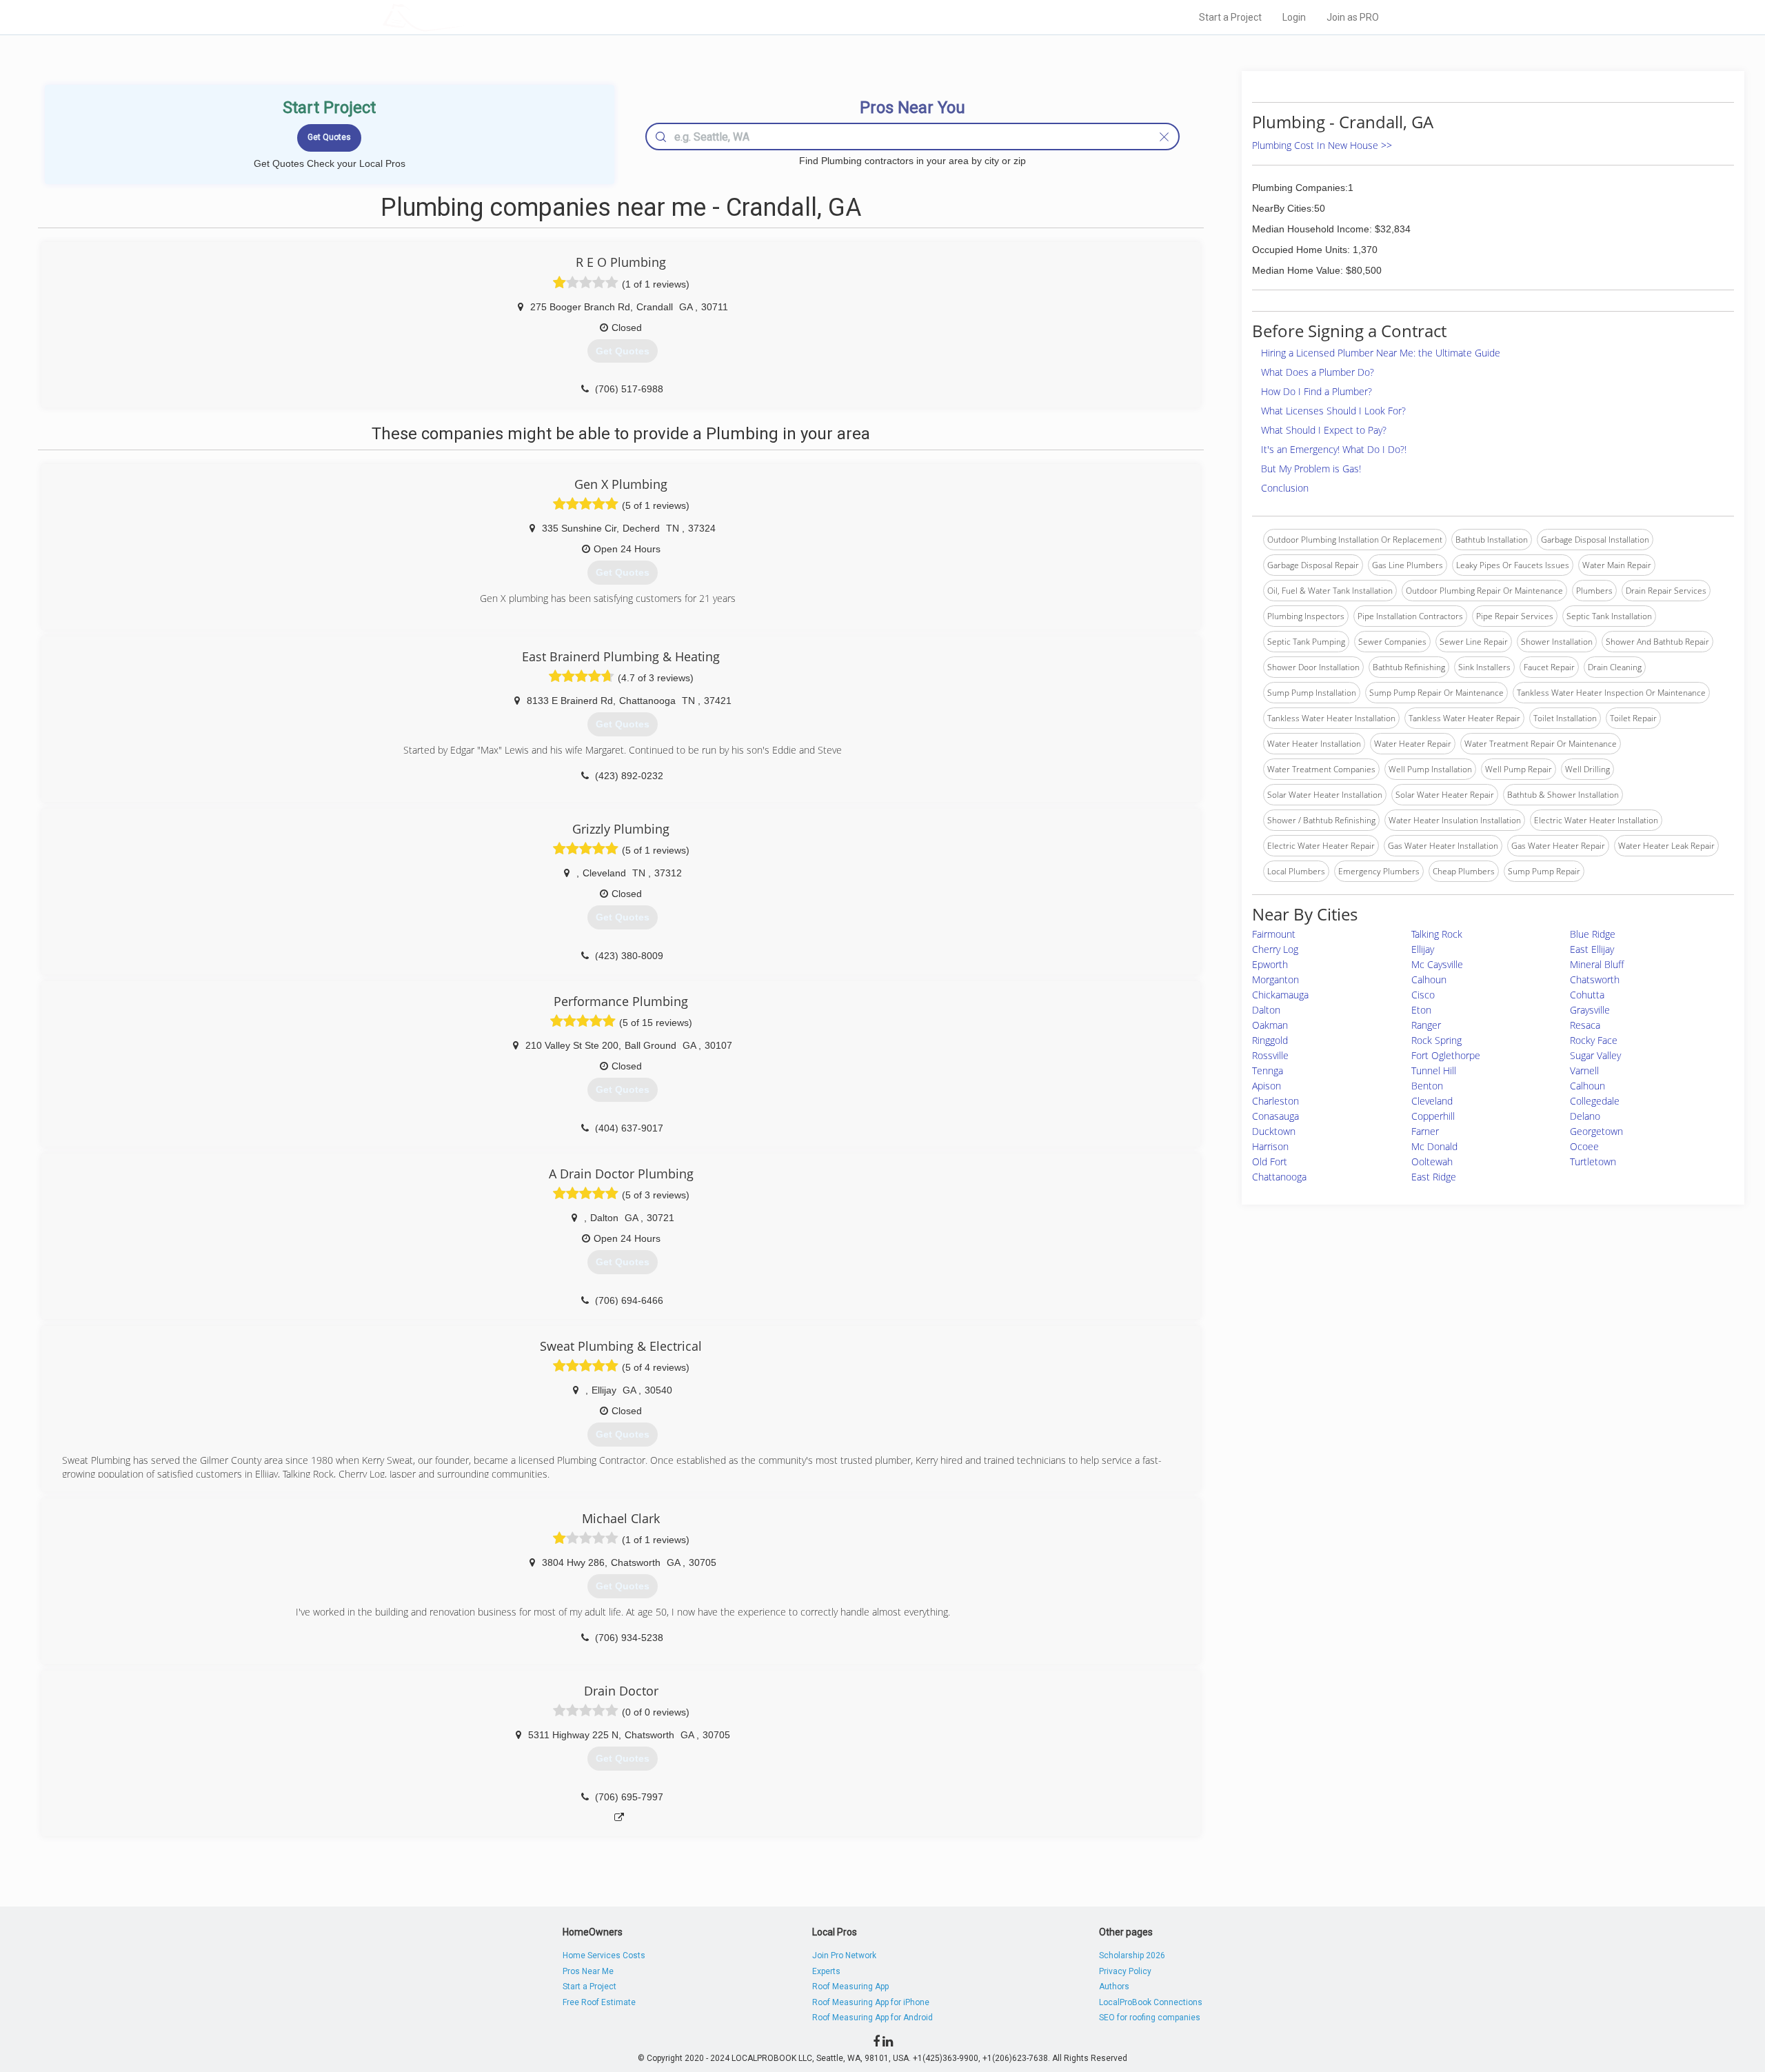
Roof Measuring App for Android (873, 2018)
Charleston (1275, 1101)
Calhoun (1429, 979)
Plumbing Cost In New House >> (1322, 145)
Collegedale (1595, 1101)
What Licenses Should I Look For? (1333, 411)
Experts (826, 1971)
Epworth (1270, 964)
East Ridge (1434, 1177)
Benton (1427, 1086)
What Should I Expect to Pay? (1324, 430)
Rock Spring (1436, 1040)
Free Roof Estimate (599, 2002)
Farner (1425, 1131)
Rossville (1270, 1055)
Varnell (1584, 1070)
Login (1294, 17)
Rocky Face (1594, 1040)
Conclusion (1285, 488)
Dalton (1266, 1010)
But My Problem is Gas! (1311, 469)
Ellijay (1423, 949)
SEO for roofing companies (1150, 2018)
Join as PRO (1353, 17)
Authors (1114, 1986)
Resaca (1585, 1025)
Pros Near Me (588, 1971)
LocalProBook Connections (1151, 2002)
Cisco (1423, 995)
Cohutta (1587, 995)
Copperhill (1433, 1116)
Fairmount (1274, 934)
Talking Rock (1437, 934)
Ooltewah (1432, 1161)
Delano (1585, 1116)
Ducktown (1274, 1131)
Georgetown (1596, 1131)
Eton (1421, 1010)
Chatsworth (1595, 979)
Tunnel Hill (1434, 1070)
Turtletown (1593, 1161)
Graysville (1590, 1010)
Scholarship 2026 (1132, 1955)
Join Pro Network (844, 1955)
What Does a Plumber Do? (1318, 372)
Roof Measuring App (850, 1986)
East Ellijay (1592, 949)
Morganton (1275, 979)
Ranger (1426, 1025)
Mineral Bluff (1597, 964)
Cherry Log (1275, 949)
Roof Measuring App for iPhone (871, 2002)
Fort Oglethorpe (1446, 1055)
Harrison (1270, 1146)
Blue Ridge (1593, 934)
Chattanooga (1279, 1177)
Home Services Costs (604, 1955)
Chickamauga (1280, 995)
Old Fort (1270, 1161)
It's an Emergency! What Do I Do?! (1334, 449)
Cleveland (1432, 1101)
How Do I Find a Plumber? (1317, 391)
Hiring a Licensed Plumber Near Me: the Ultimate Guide (1381, 353)
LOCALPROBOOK (463, 17)
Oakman (1270, 1025)
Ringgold (1270, 1040)
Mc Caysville (1437, 964)
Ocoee (1584, 1146)
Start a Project (1230, 17)
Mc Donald (1434, 1146)
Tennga (1268, 1070)
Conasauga (1275, 1116)
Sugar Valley (1595, 1055)
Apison (1267, 1086)
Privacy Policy (1125, 1971)
